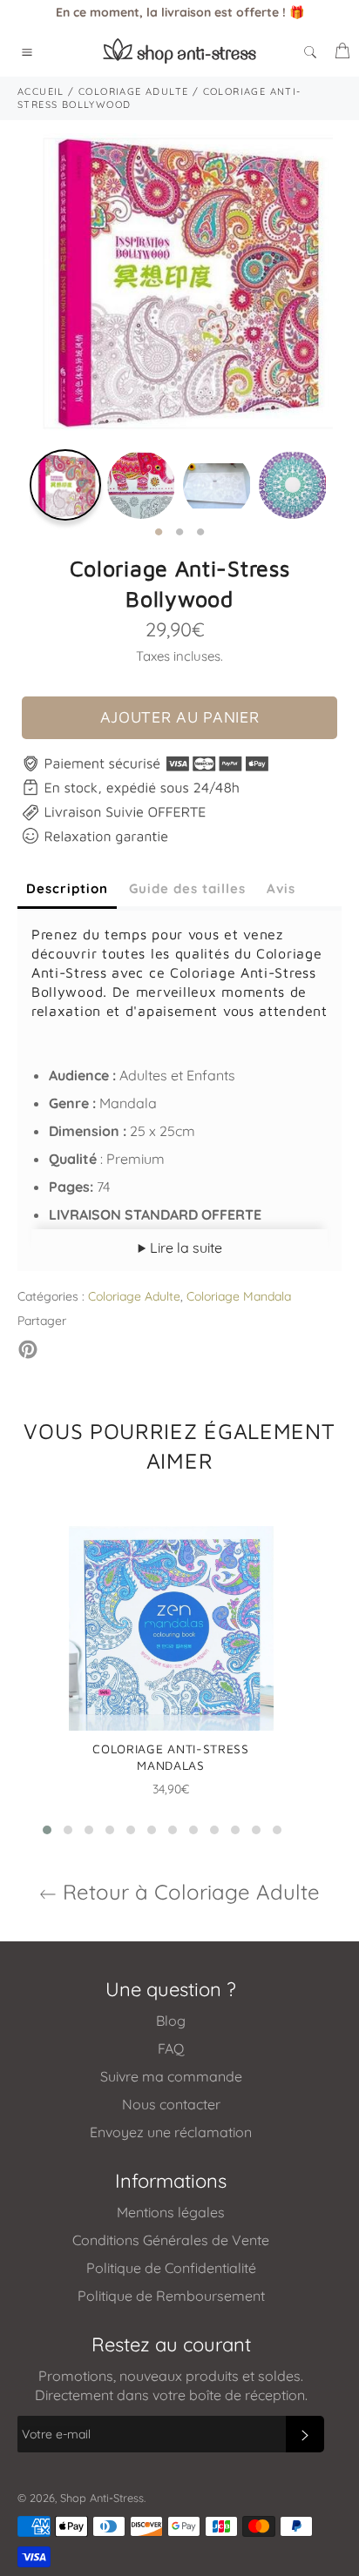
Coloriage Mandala (239, 1296)
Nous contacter (171, 2104)
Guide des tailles (187, 888)
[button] (47, 1830)
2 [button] (179, 533)
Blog (171, 2021)
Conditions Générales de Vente (171, 2240)
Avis (281, 888)
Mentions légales (171, 2212)
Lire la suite (184, 1248)
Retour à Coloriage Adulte (188, 1892)
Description (67, 888)
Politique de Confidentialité (171, 2268)
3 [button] (200, 533)
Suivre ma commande (171, 2076)
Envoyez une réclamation (171, 2132)
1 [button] (159, 533)
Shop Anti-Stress (102, 2498)
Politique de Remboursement (171, 2296)
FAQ (171, 2048)
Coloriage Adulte (134, 1296)
